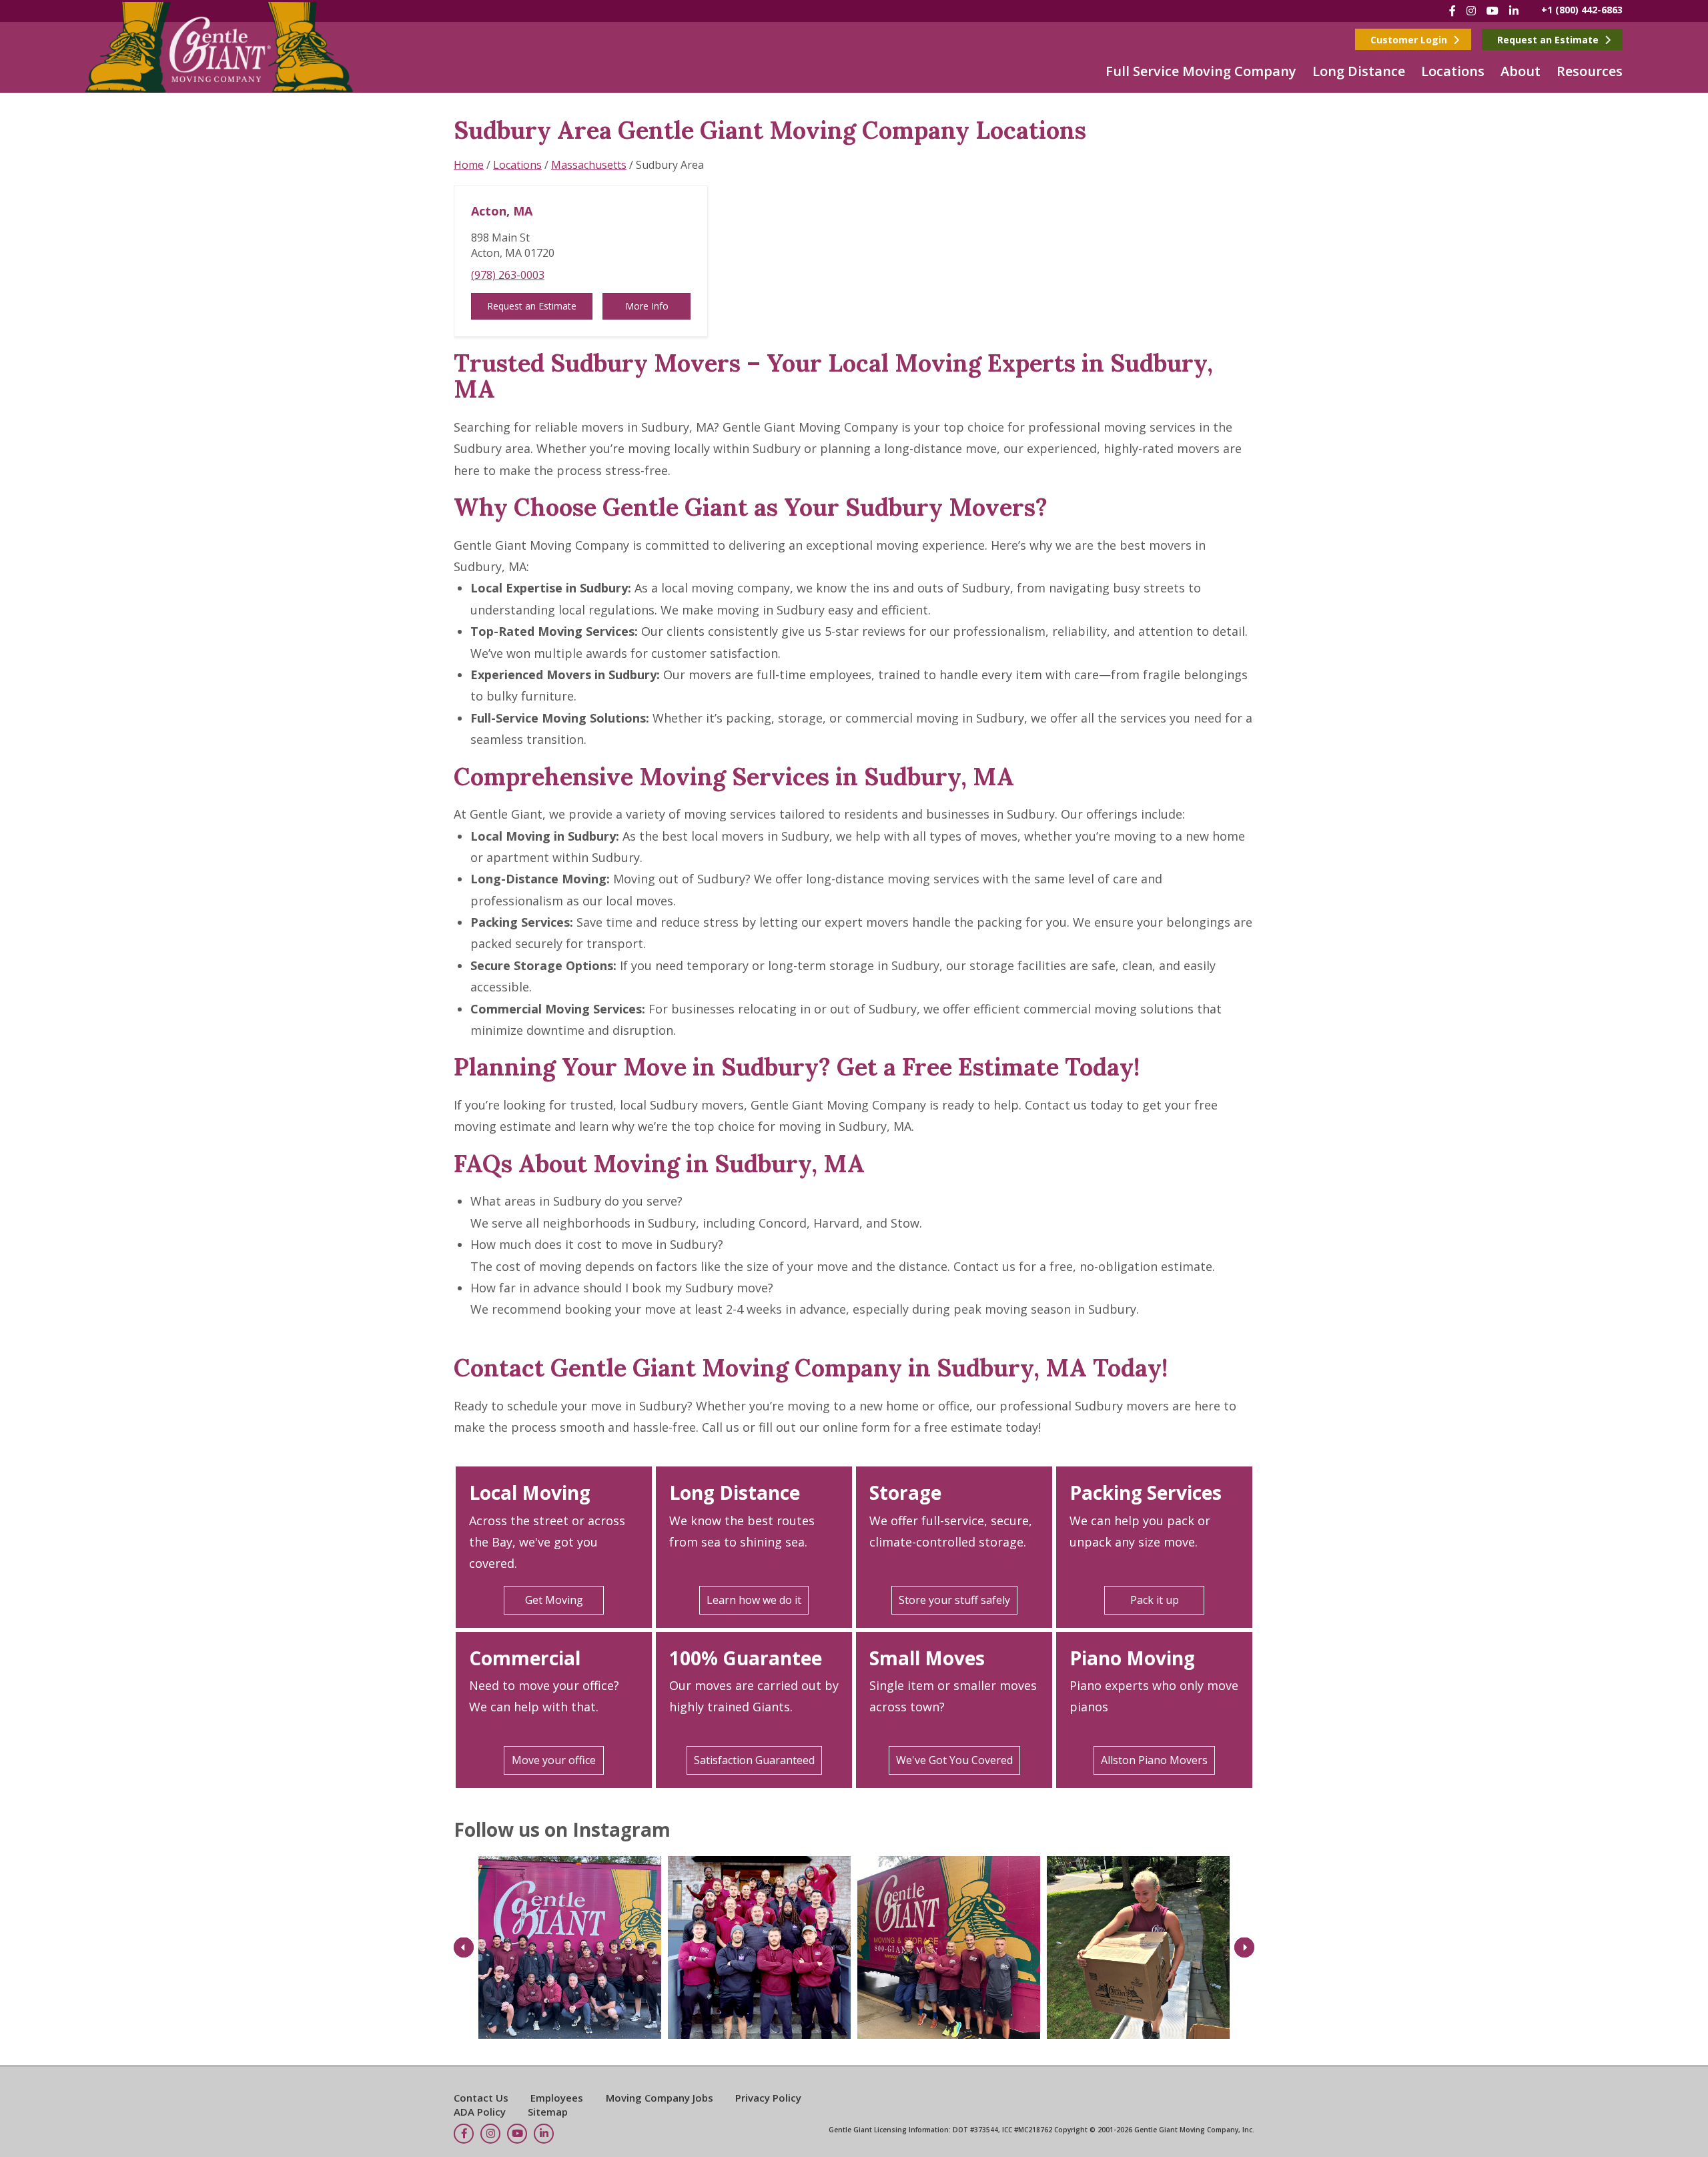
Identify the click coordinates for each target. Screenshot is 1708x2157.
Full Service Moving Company (1201, 71)
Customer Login (1410, 40)
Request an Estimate (1549, 40)
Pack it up (1155, 1600)
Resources (1590, 71)
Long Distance (1359, 71)
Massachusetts (589, 165)
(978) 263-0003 (508, 275)
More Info (647, 306)
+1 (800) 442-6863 (1582, 10)
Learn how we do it (754, 1600)
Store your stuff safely (954, 1600)
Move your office (554, 1760)
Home (469, 165)
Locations (1453, 71)
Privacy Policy (768, 2098)
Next (1244, 1947)
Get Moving (554, 1600)
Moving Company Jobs (660, 2098)
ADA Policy (480, 2112)
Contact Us (481, 2098)
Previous (464, 1947)
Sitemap (548, 2112)
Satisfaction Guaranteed (754, 1760)
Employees (557, 2098)
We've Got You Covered (954, 1760)
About (1521, 71)
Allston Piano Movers (1154, 1760)
